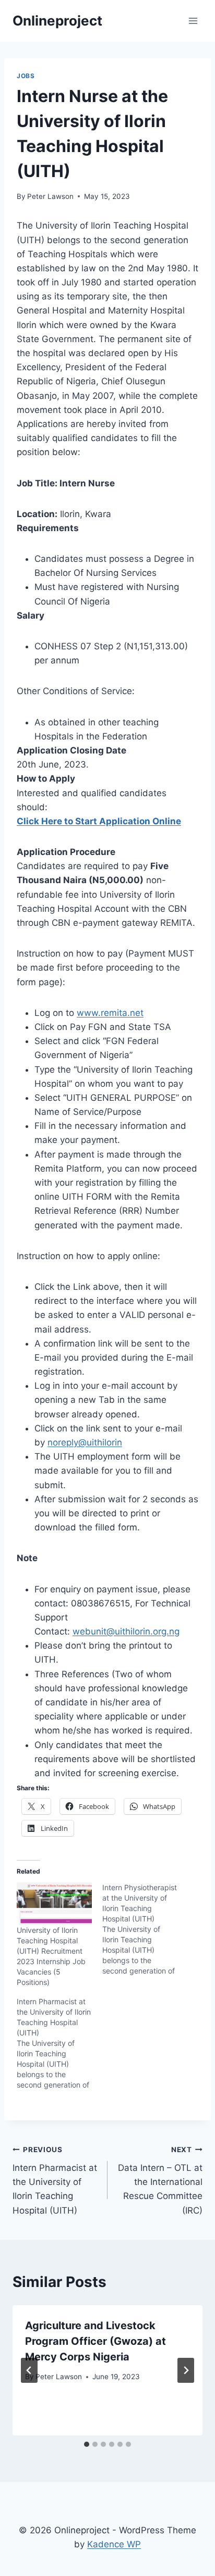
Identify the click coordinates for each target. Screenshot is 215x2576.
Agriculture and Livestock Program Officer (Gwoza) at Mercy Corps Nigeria (95, 2341)
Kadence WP (114, 2544)
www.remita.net (110, 1013)
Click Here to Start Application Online (99, 821)
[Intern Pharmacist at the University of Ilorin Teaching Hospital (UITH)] (59, 2043)
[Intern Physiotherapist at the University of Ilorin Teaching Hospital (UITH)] (145, 1929)
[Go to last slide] (29, 2370)
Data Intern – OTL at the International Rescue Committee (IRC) (160, 2180)
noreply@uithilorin (85, 1442)
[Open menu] (193, 21)
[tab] (87, 2444)
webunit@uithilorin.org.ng (126, 1631)
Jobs (26, 76)
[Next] (186, 2370)
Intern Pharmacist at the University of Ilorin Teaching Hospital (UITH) (55, 2180)
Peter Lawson (50, 196)
